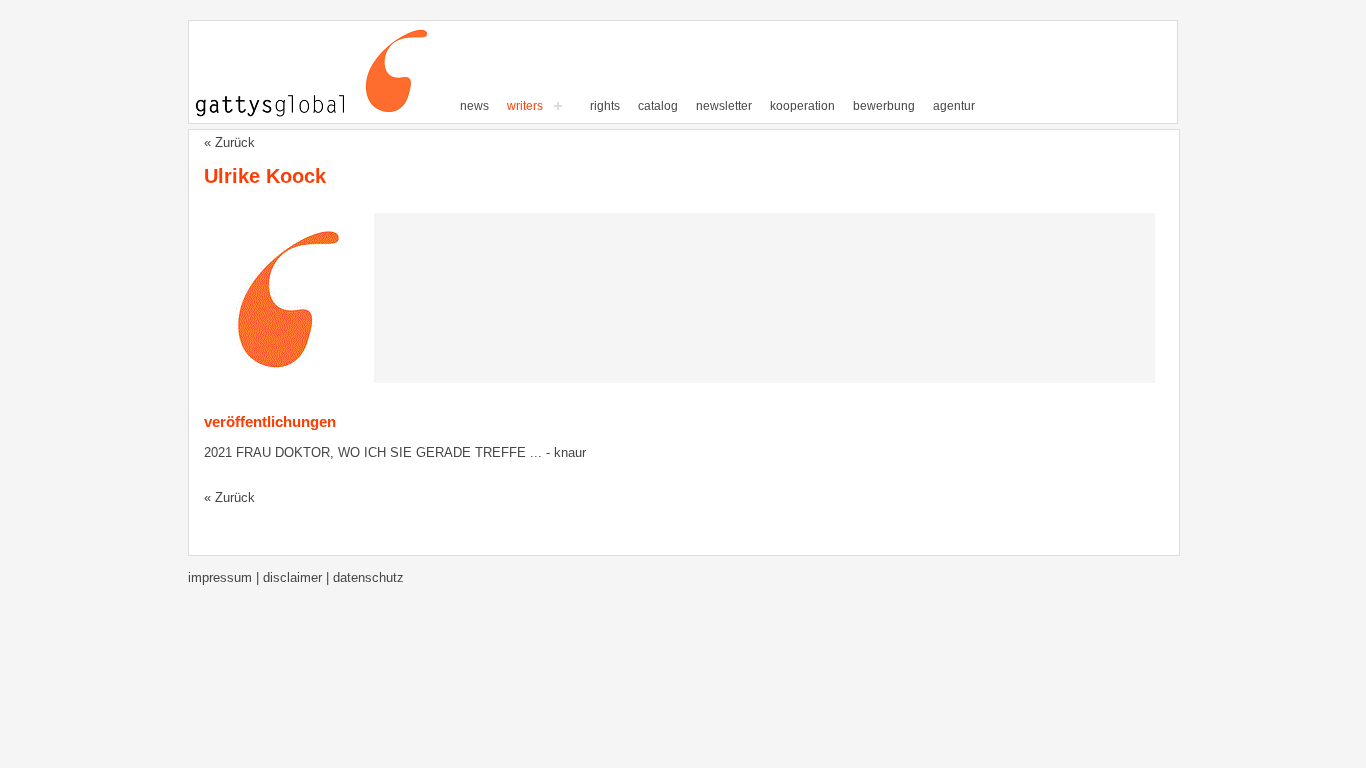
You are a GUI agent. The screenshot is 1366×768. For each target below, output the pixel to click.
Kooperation (802, 106)
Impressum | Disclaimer (257, 577)
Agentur (954, 106)
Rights (605, 106)
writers (525, 106)
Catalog (658, 106)
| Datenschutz (365, 577)
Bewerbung (884, 106)
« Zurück (229, 142)
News (474, 106)
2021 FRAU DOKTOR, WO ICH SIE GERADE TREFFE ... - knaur (395, 452)
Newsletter (724, 106)
